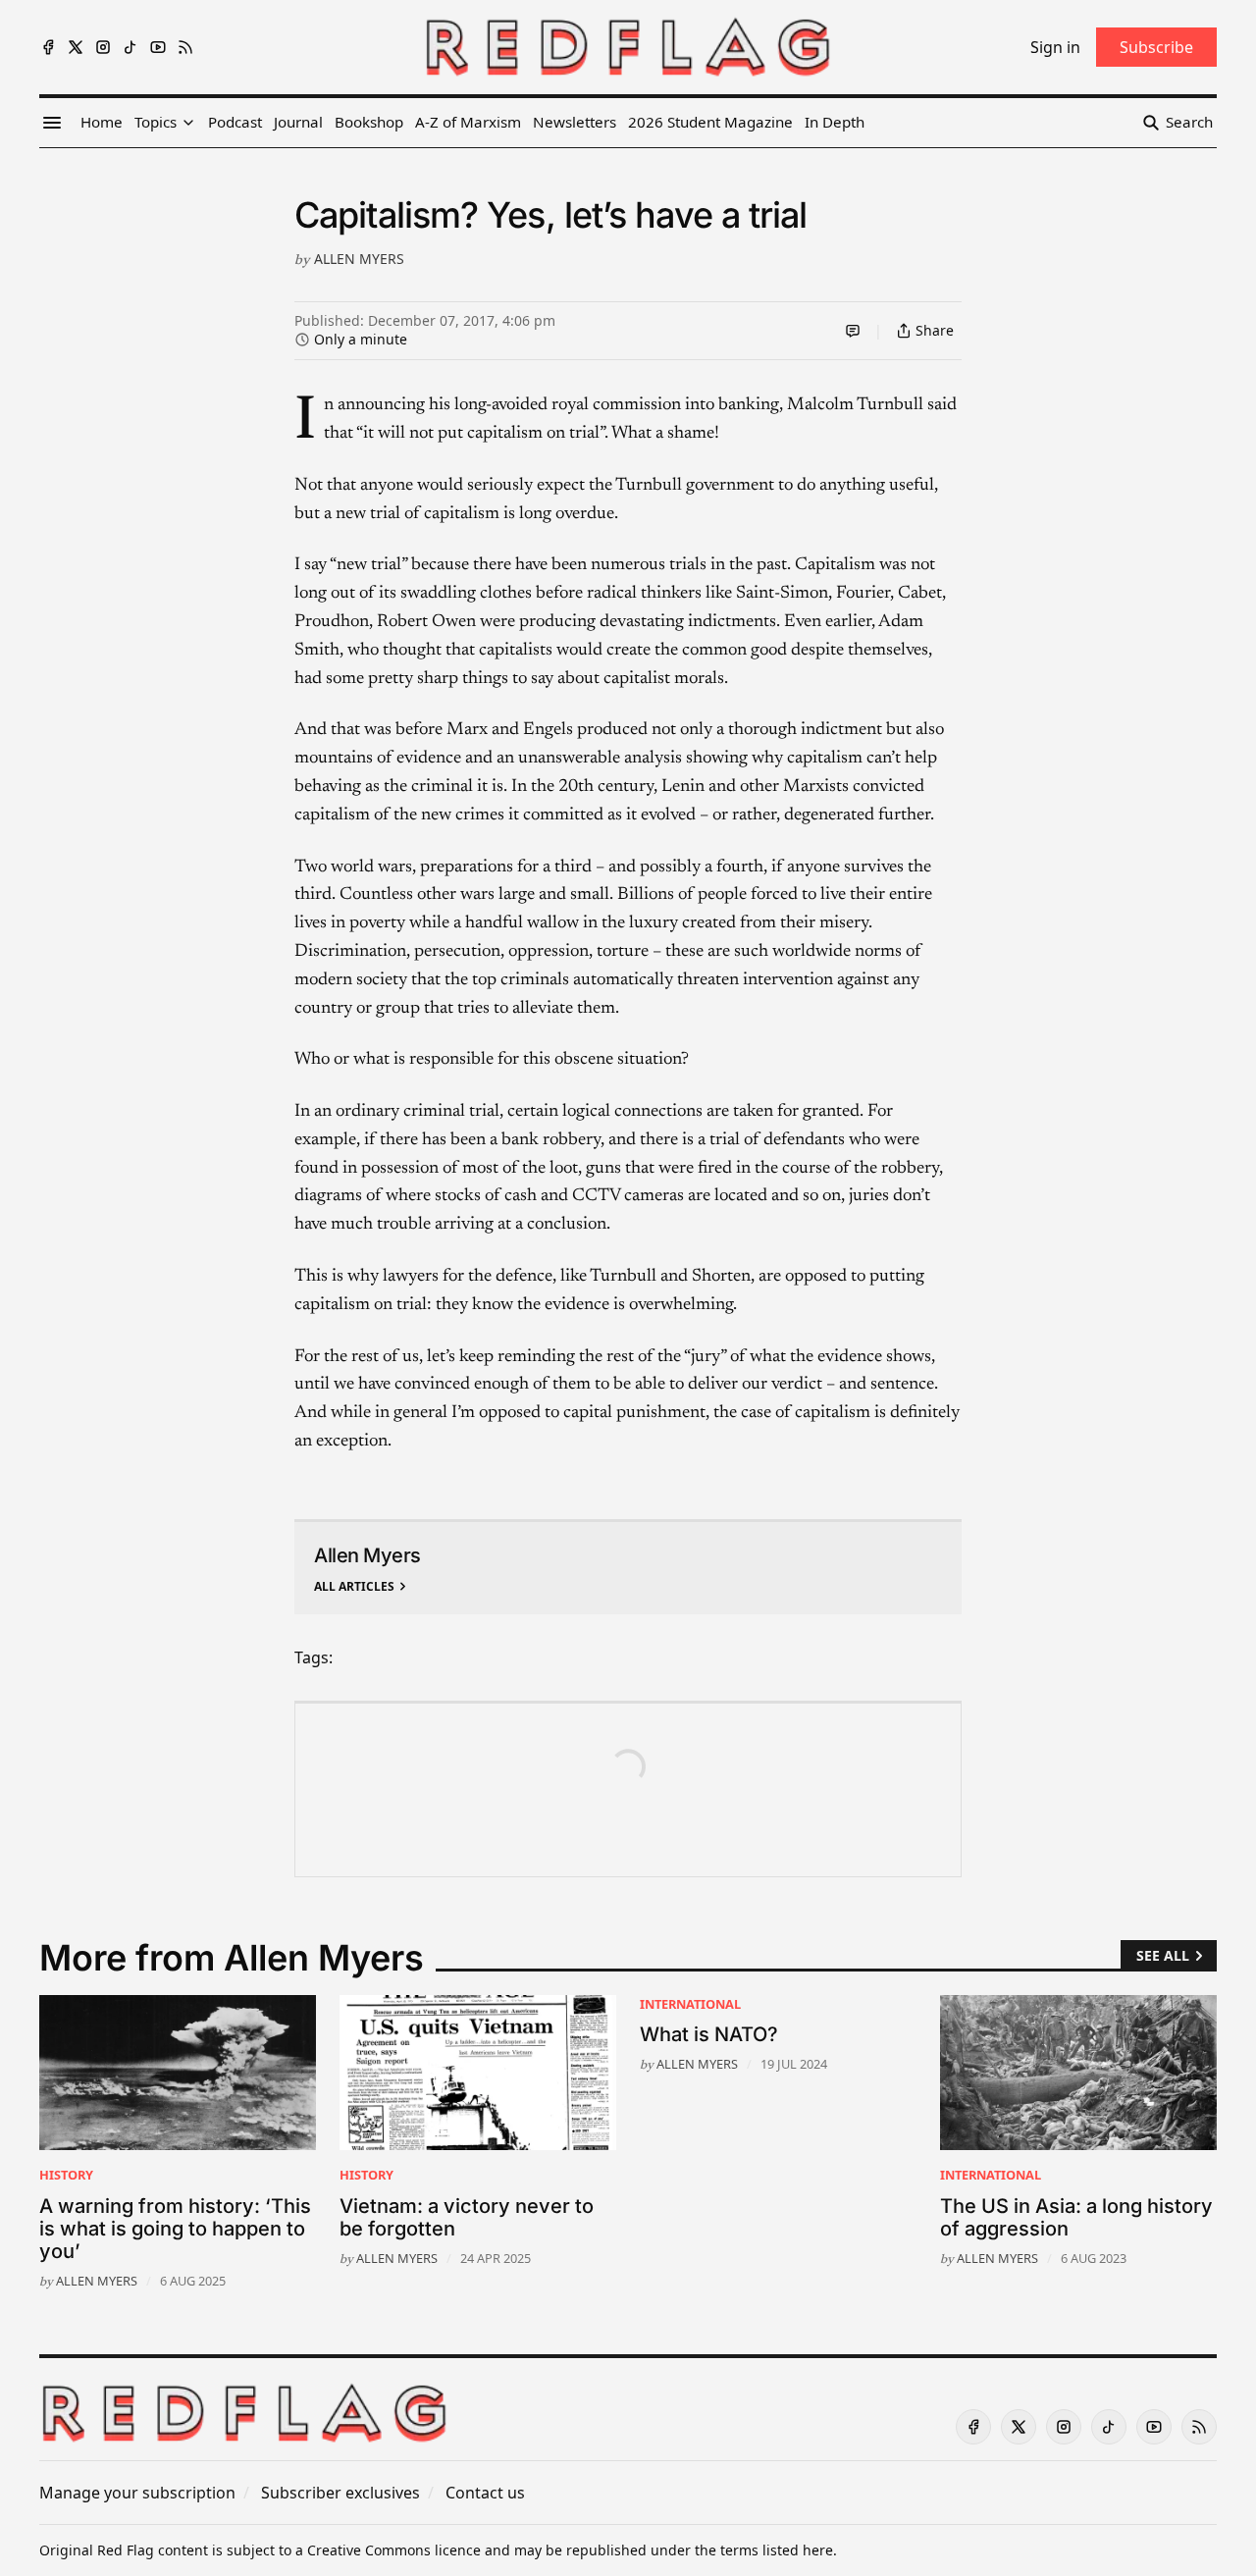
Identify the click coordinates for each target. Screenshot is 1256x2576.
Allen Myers (359, 259)
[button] (156, 123)
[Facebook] (48, 47)
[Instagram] (103, 47)
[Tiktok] (131, 47)
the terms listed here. (766, 2550)
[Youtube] (158, 47)
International (690, 2004)
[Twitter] (76, 47)
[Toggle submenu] (188, 123)
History (66, 2175)
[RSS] (185, 47)
